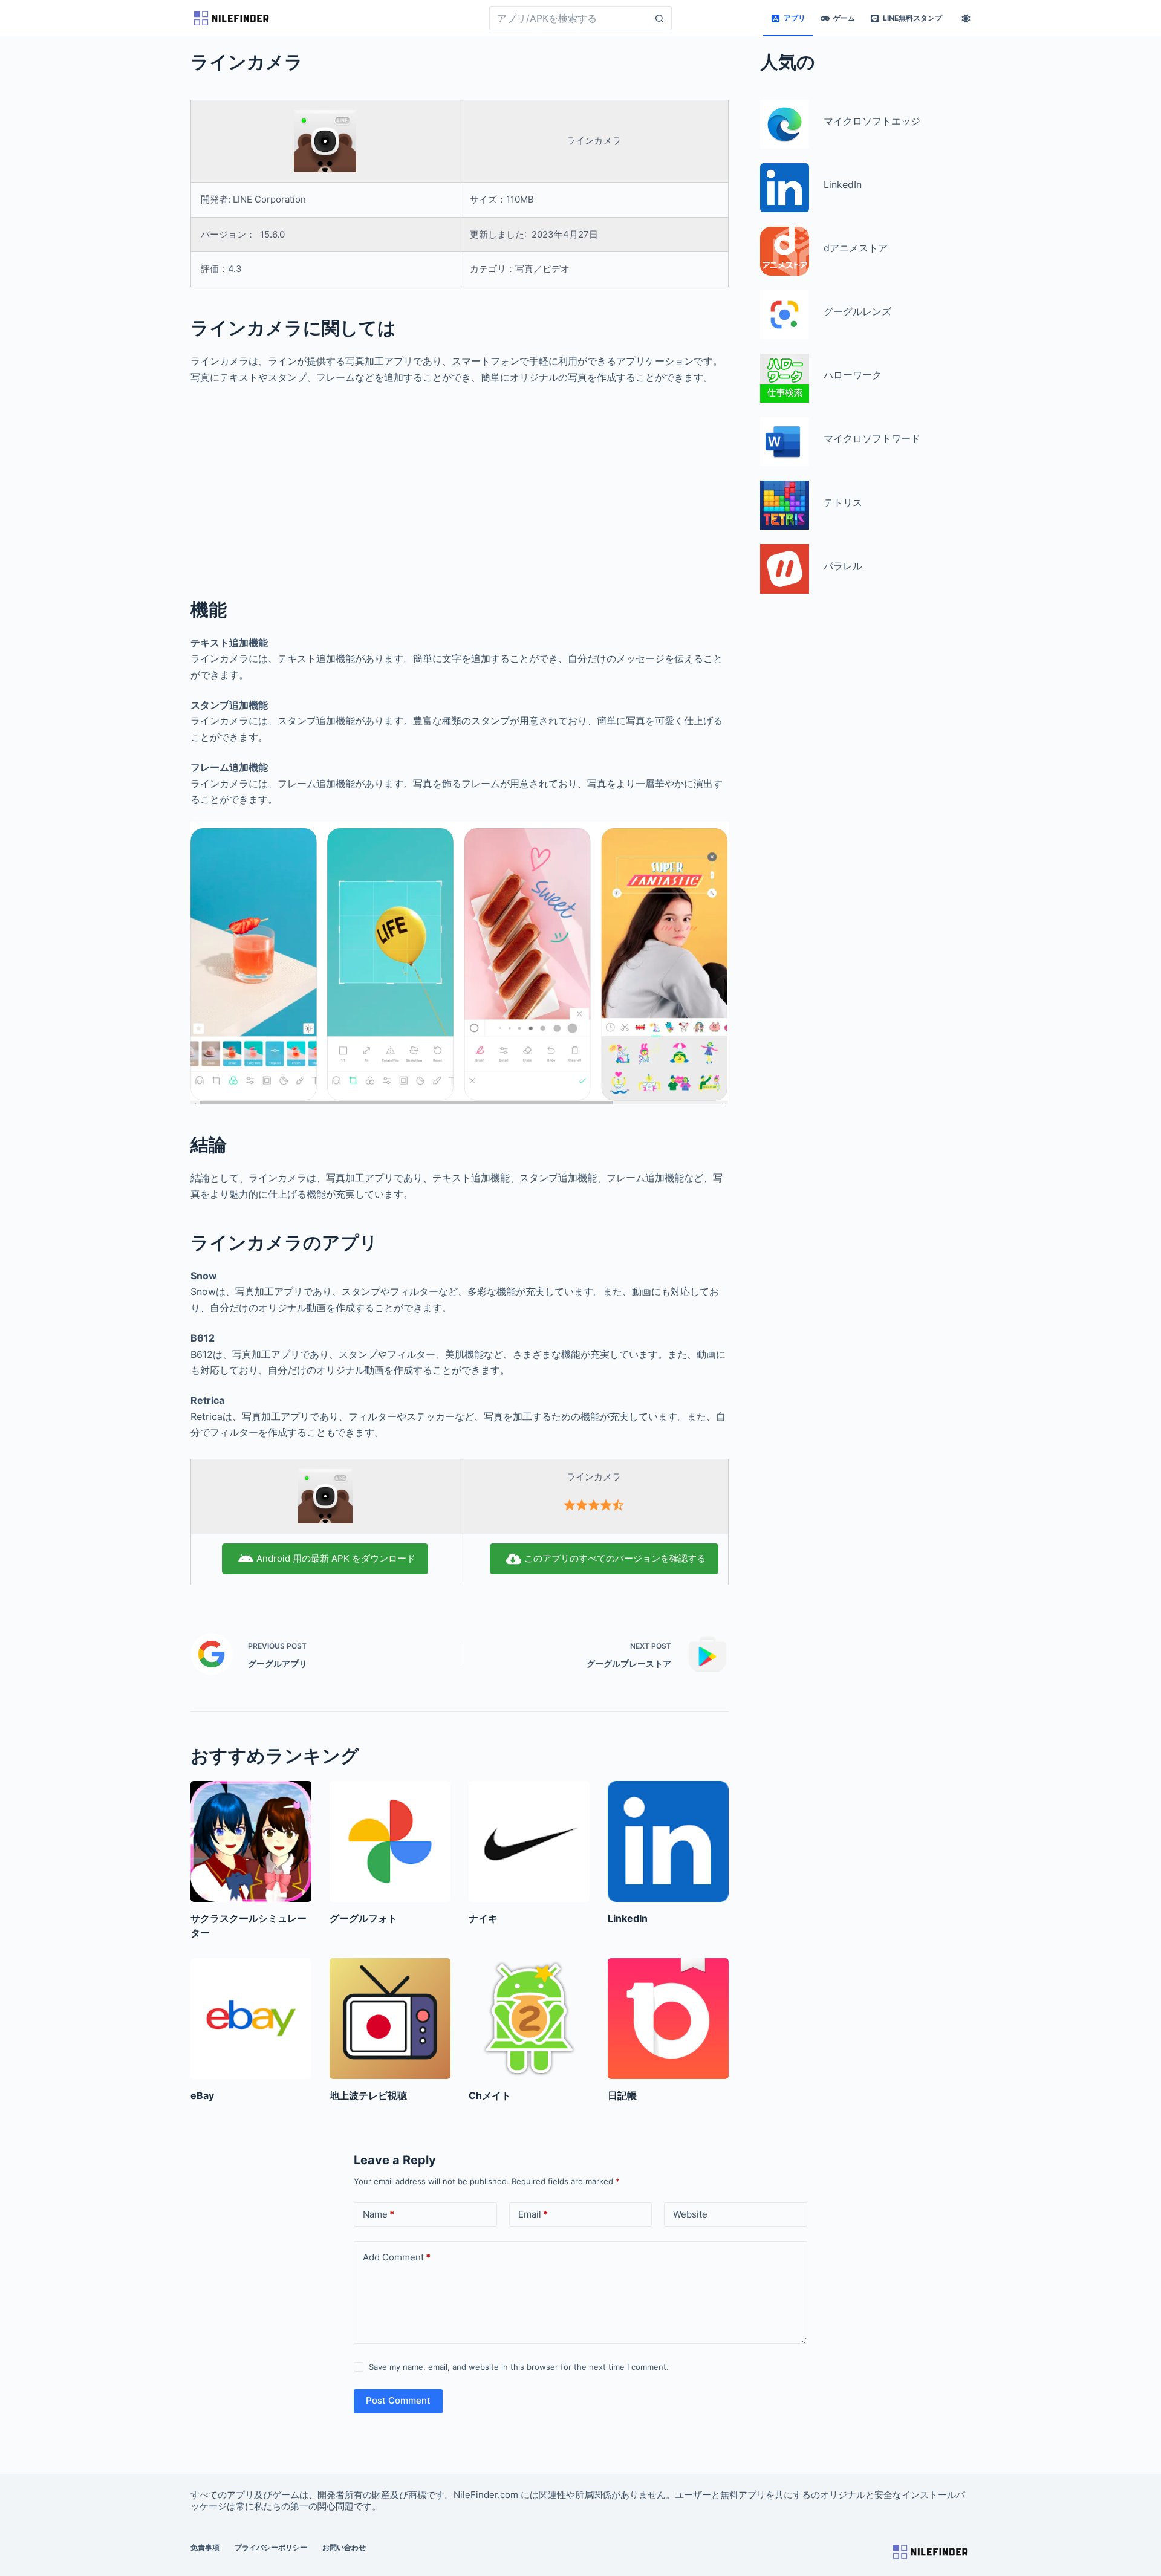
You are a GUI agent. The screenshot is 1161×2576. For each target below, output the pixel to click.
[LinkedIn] (668, 1841)
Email (533, 2214)
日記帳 (622, 2095)
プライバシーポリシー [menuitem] (271, 2547)
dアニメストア (856, 248)
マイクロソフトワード (872, 438)
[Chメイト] (529, 2019)
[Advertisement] (460, 484)
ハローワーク (853, 375)
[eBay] (251, 2019)
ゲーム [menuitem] (844, 18)
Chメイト (490, 2095)
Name (379, 2214)
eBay (202, 2095)
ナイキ (483, 1918)
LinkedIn (628, 1918)
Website (690, 2214)
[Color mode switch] (966, 18)
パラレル (843, 565)
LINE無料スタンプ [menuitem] (912, 18)
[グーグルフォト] (390, 1841)
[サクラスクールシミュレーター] (251, 1841)
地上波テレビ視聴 (368, 2095)
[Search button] (660, 18)
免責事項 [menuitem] (205, 2547)
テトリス (843, 502)
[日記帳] (668, 2019)
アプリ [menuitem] (795, 18)
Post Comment (398, 2400)
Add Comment (397, 2257)
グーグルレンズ (857, 311)
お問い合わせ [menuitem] (344, 2547)
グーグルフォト (363, 1918)
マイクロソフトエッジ (872, 121)
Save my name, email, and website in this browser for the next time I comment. (519, 2367)
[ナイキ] (529, 1841)
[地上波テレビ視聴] (390, 2019)
